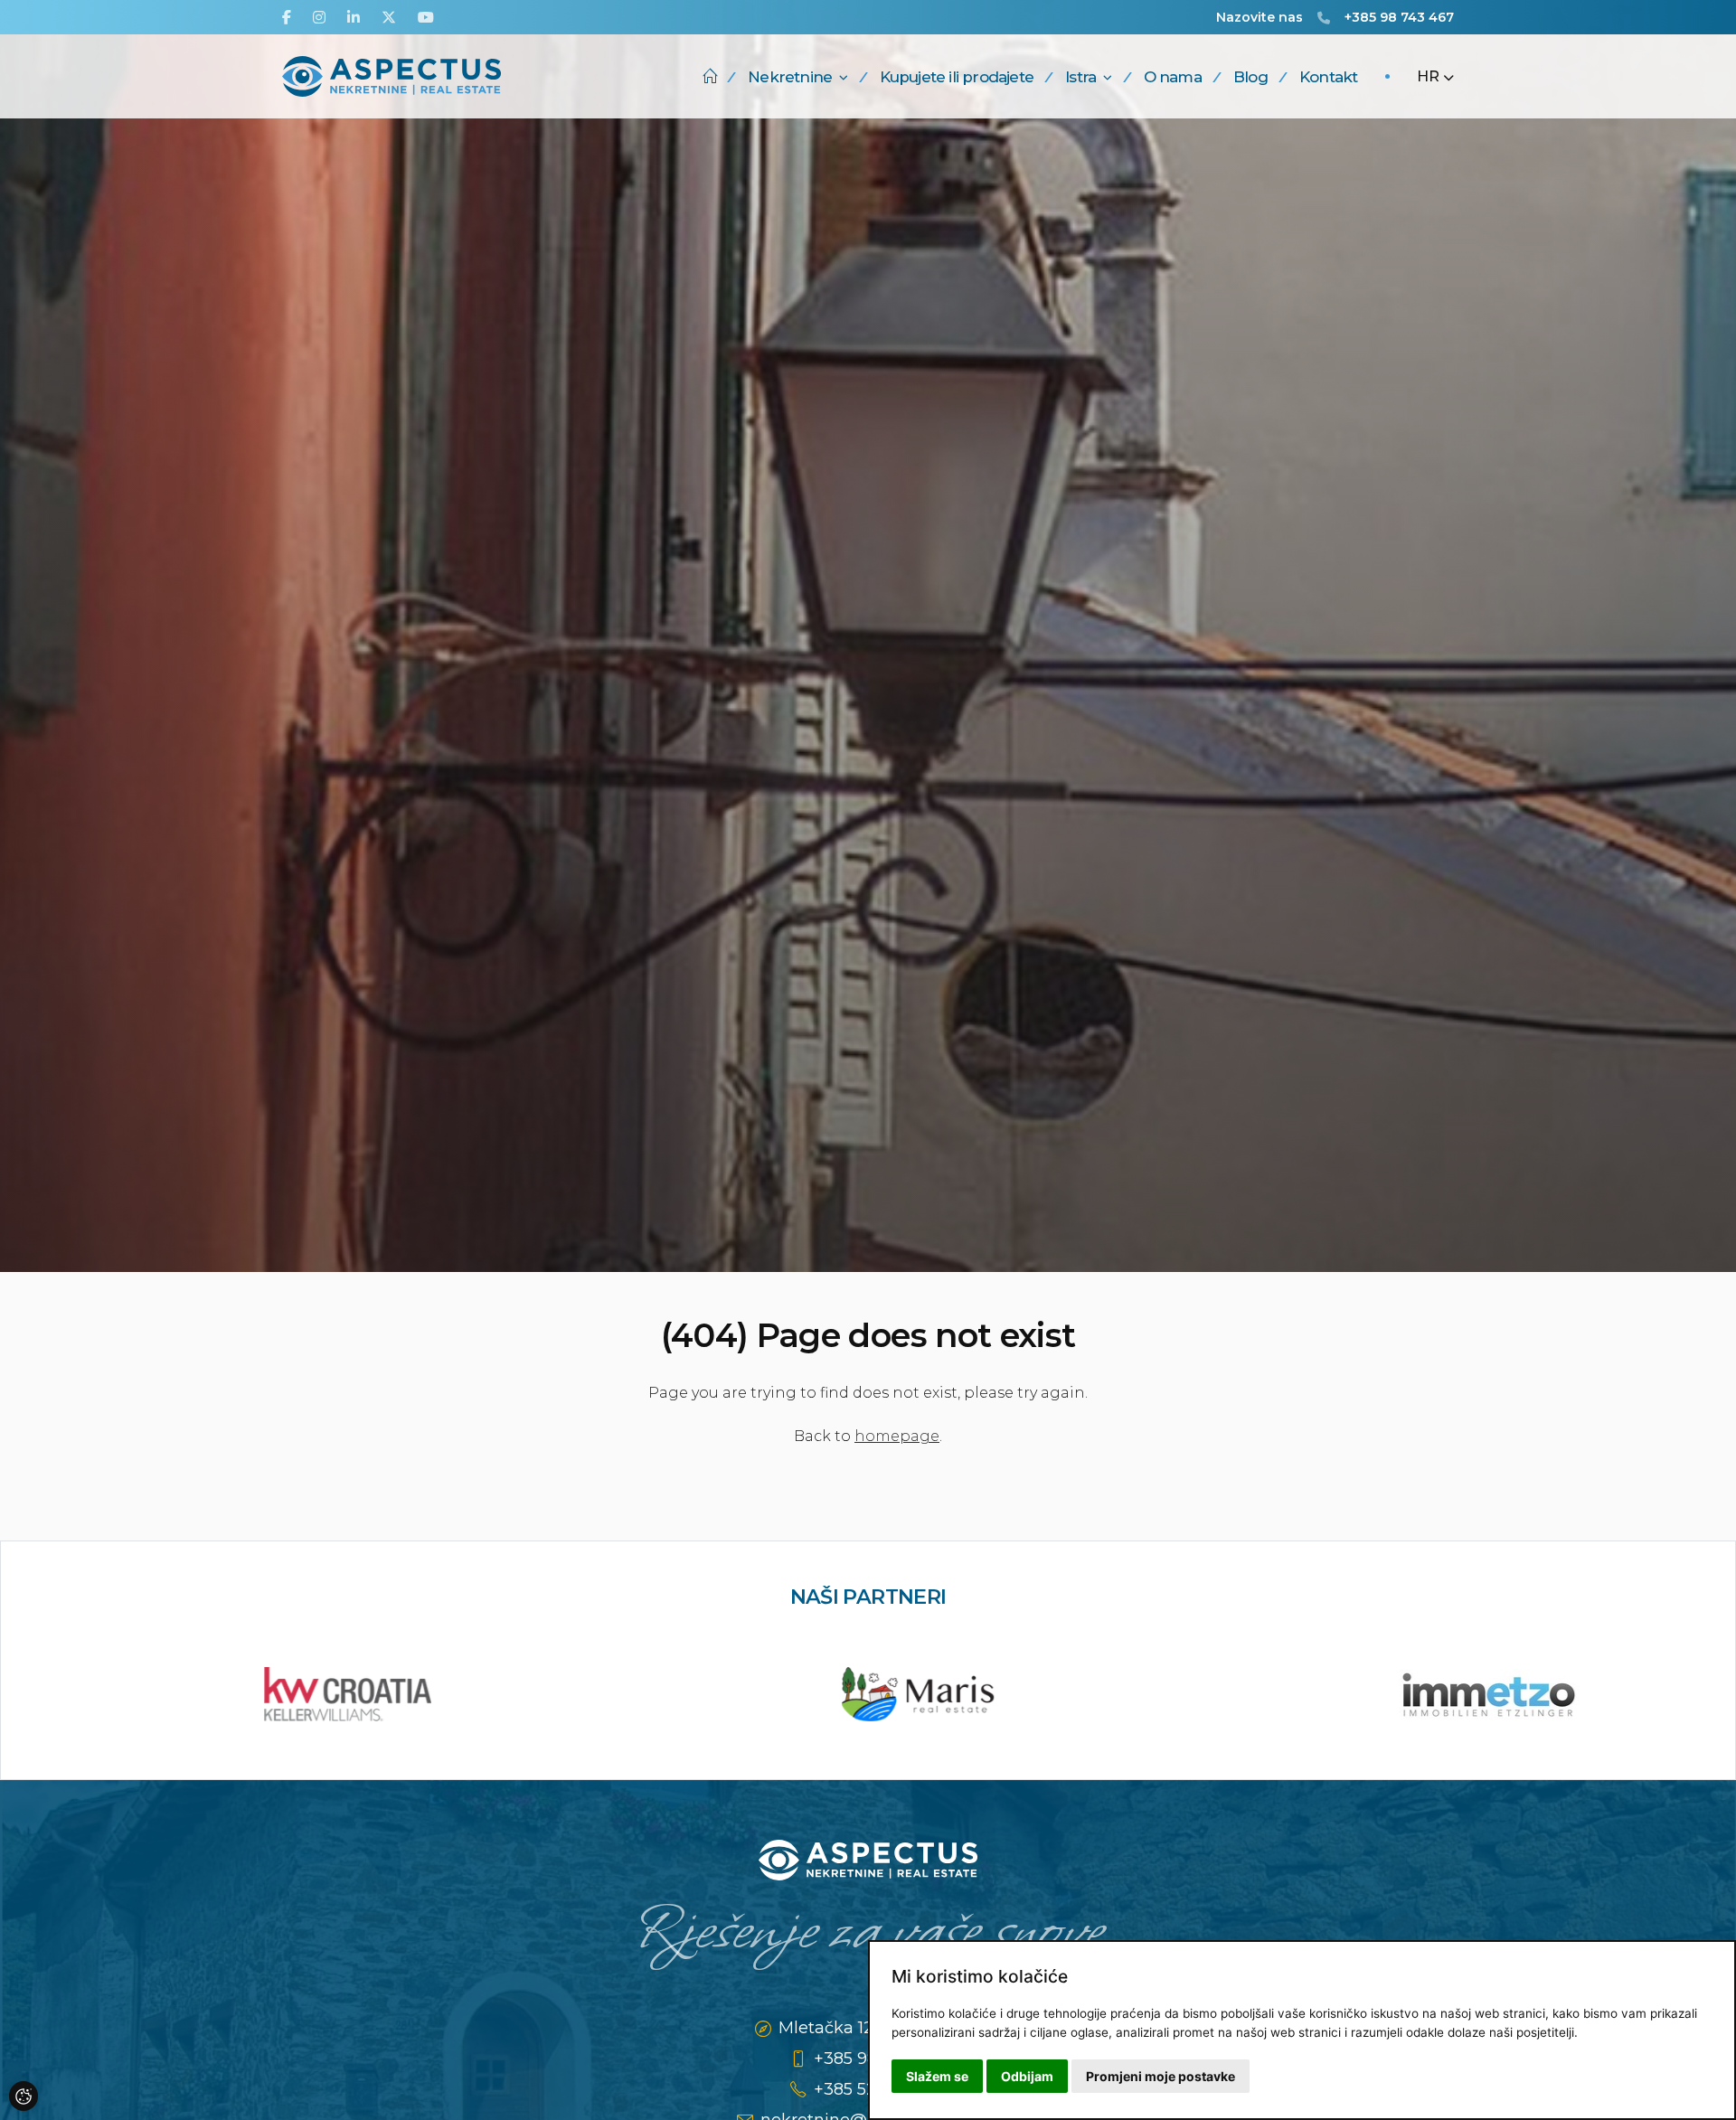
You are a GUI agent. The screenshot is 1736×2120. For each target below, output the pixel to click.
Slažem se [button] (937, 2076)
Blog (1250, 77)
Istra (1080, 77)
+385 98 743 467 (1399, 17)
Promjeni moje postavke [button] (1160, 2076)
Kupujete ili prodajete (957, 77)
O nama (1173, 77)
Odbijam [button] (1027, 2076)
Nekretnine (790, 77)
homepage (897, 1436)
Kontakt (1328, 77)
